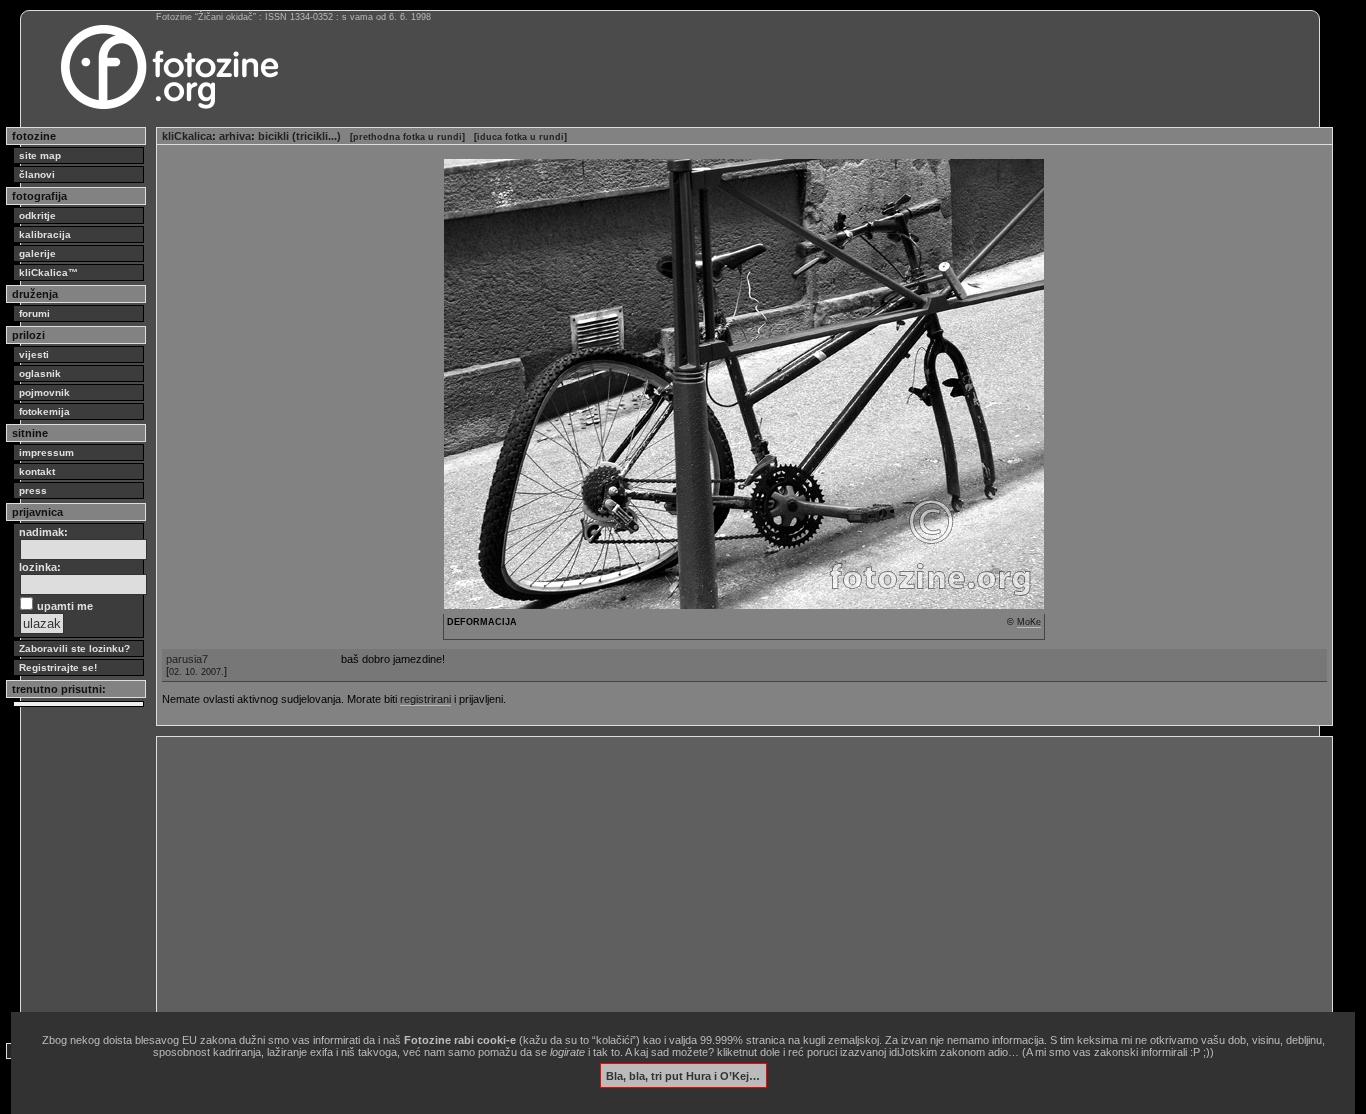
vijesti (34, 354)
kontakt (37, 471)
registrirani (425, 699)
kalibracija (45, 234)
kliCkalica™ (48, 272)
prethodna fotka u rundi (407, 137)
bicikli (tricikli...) (299, 136)
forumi (34, 313)
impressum (46, 452)
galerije (37, 253)
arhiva (235, 136)
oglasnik (40, 373)
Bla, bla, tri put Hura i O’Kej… (683, 1075)
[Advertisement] (744, 882)
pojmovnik (44, 392)
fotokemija (44, 411)
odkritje (37, 215)
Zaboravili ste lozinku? (74, 648)
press (33, 490)
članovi (37, 174)
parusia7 (187, 659)
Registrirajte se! (58, 667)
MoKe (1029, 622)
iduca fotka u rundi (520, 137)
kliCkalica (187, 136)
